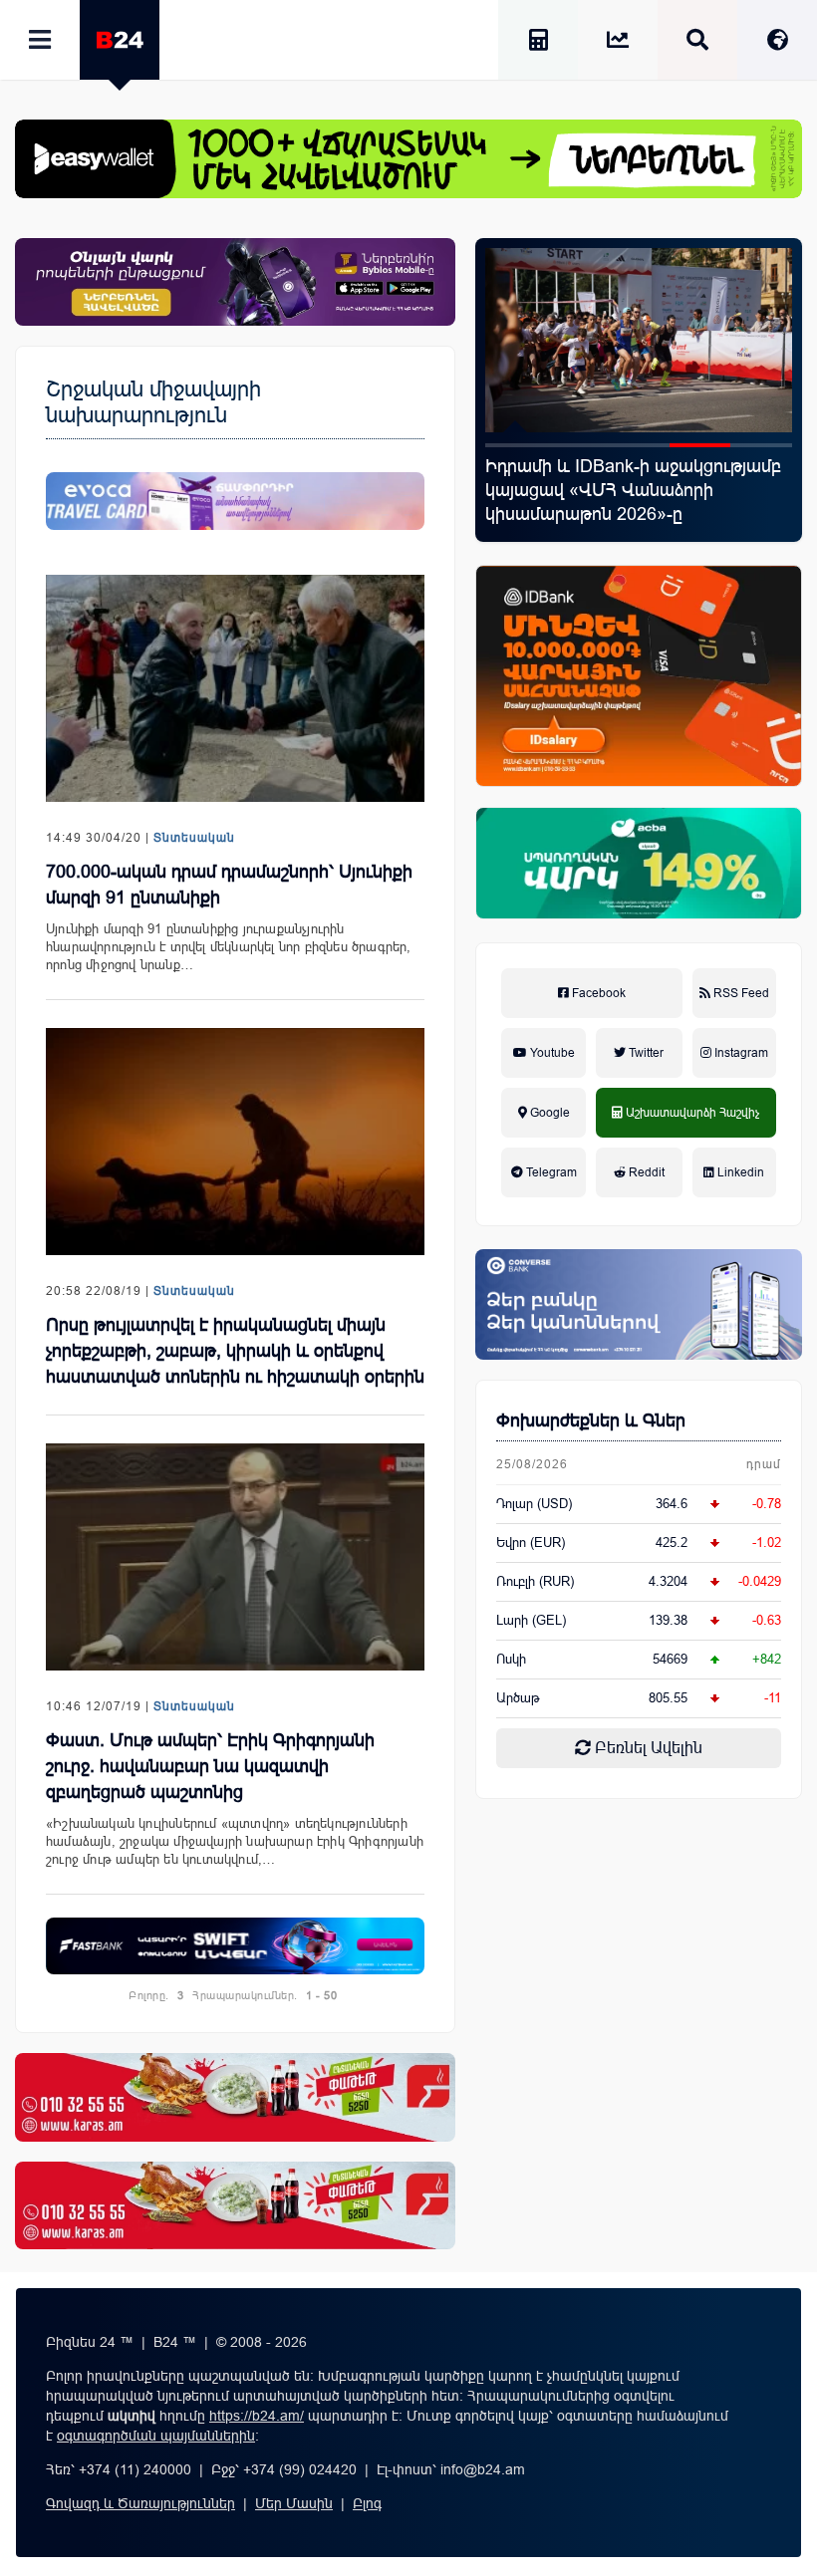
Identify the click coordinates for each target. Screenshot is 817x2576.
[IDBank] (639, 676)
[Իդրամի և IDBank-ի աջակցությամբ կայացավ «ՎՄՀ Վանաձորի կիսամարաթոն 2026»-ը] (639, 340)
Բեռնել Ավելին (647, 1748)
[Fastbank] (235, 1946)
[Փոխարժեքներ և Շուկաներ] (618, 43)
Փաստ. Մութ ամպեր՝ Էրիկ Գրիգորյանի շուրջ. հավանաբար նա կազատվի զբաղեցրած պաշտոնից (210, 1766)
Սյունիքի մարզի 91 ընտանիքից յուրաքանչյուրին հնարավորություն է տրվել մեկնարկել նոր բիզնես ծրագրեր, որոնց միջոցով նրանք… (229, 947)
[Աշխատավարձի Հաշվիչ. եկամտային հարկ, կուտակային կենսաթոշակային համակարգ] (538, 43)
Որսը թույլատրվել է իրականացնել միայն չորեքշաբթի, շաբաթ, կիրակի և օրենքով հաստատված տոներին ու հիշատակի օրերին (235, 1351)
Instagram (740, 1053)
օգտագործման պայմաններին (156, 2436)
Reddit (645, 1172)
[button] (516, 445)
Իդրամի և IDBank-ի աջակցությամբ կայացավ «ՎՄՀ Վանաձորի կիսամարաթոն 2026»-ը (633, 490)
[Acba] (639, 863)
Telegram (550, 1172)
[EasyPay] (408, 159)
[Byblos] (235, 282)
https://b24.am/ (257, 2416)
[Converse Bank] (639, 1304)
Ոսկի (511, 1659)
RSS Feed (740, 993)
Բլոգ (367, 2503)
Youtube (551, 1053)
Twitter (645, 1053)
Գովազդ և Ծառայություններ (140, 2503)
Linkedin (739, 1172)
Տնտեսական (194, 838)
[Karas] (235, 2097)
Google (548, 1113)
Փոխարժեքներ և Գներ (591, 1420)
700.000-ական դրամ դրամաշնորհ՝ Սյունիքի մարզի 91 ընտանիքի (229, 885)
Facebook (597, 993)
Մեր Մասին (294, 2503)
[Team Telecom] (235, 501)
